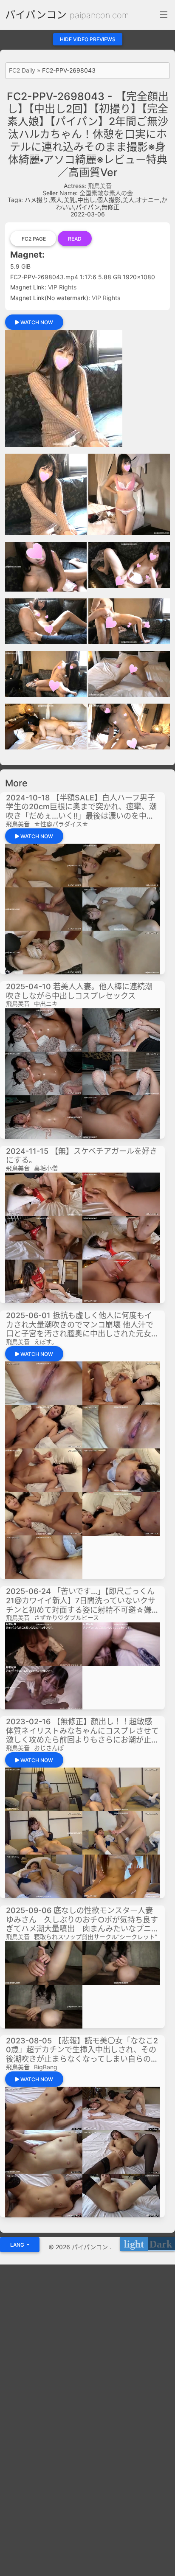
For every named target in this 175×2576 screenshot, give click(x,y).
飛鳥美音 (100, 186)
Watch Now (36, 322)
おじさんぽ (49, 1748)
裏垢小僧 (46, 1168)
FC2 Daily (22, 70)
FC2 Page (33, 239)
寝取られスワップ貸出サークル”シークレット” (96, 1937)
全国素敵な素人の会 (106, 193)
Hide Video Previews (88, 39)
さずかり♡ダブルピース (66, 1618)
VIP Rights (62, 287)
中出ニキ (46, 1003)
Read (75, 239)
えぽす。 (46, 1342)
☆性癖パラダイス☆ (61, 824)
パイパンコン (36, 15)
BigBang (46, 2067)
